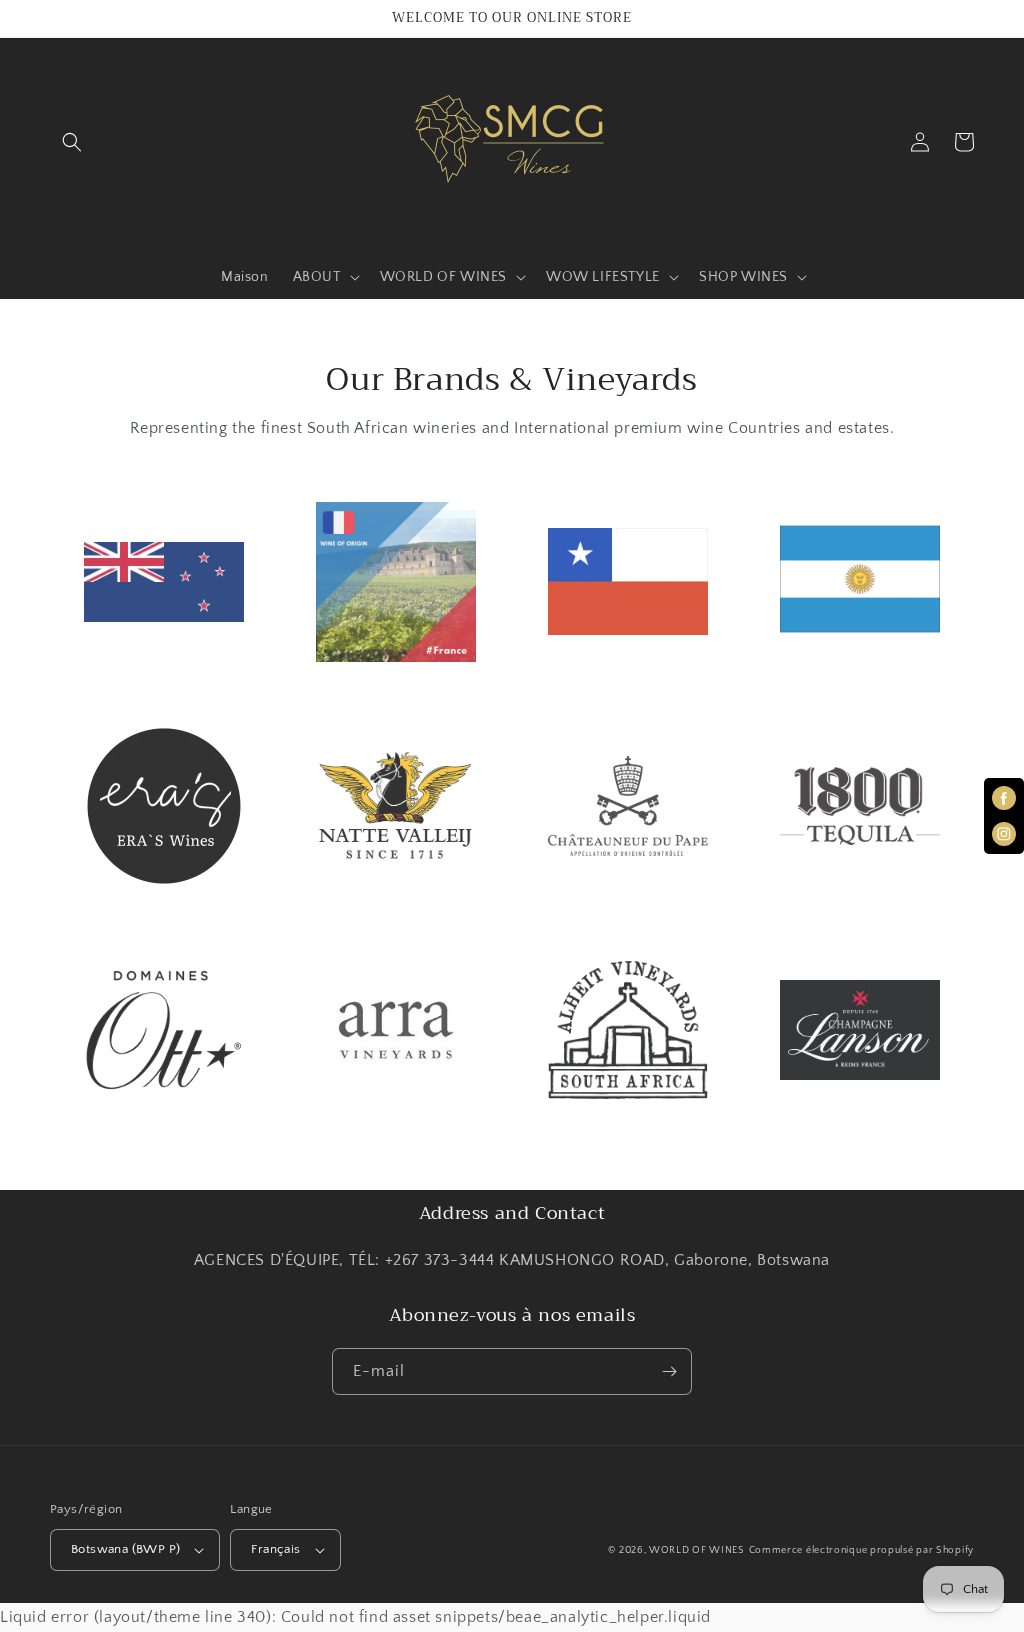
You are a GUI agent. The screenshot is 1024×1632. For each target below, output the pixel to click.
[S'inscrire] (669, 1371)
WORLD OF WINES (697, 1550)
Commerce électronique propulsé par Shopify (861, 1550)
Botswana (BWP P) (125, 1549)
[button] (72, 142)
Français (275, 1549)
